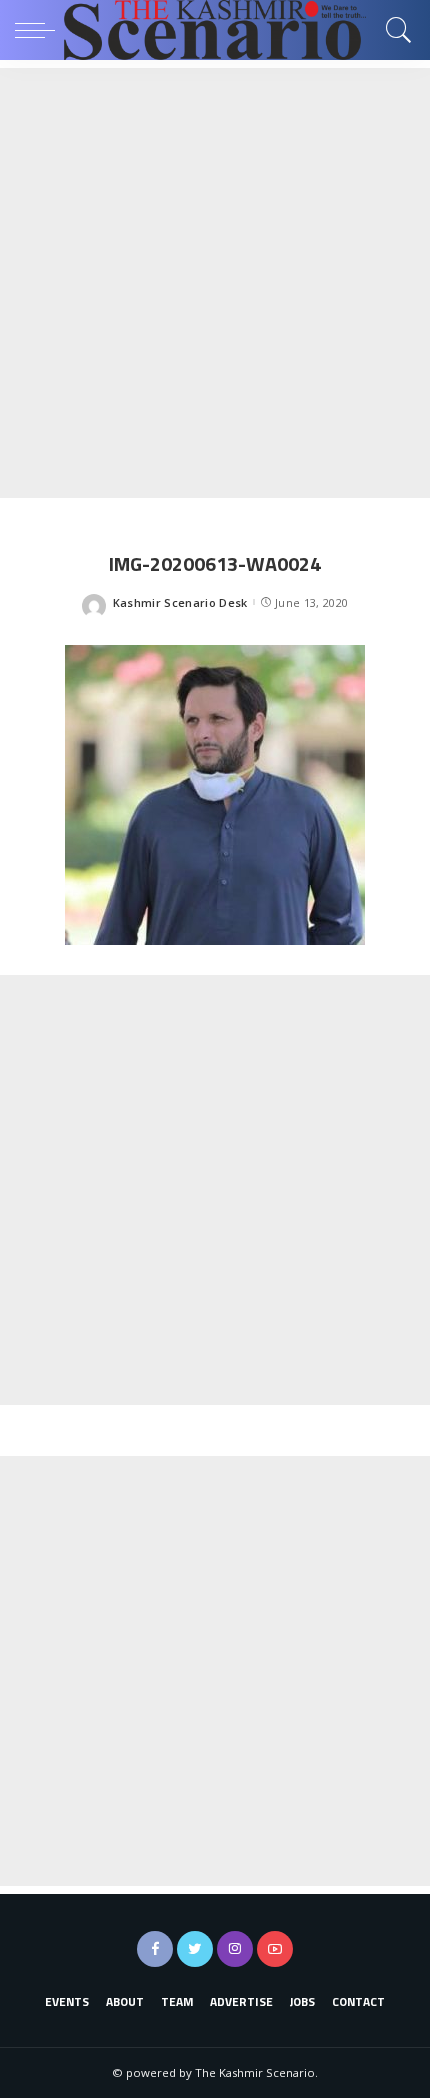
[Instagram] (235, 1949)
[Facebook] (155, 1949)
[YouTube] (275, 1949)
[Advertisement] (215, 283)
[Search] (394, 30)
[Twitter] (195, 1949)
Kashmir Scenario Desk (180, 602)
